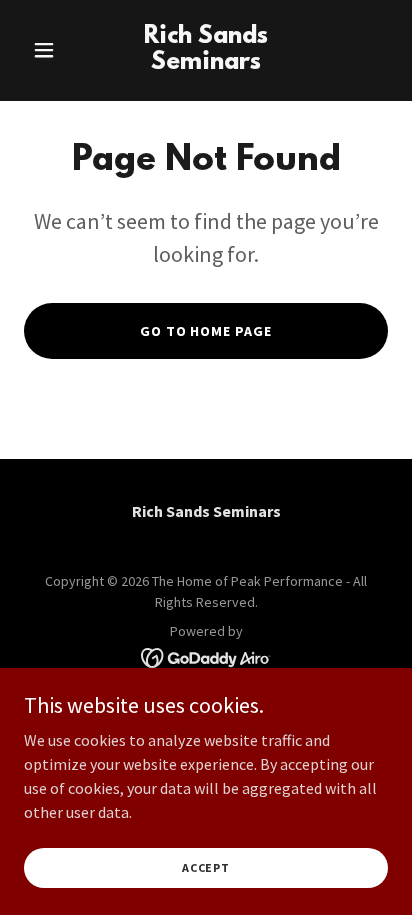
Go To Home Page (206, 331)
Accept (206, 867)
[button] (51, 50)
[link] (206, 63)
